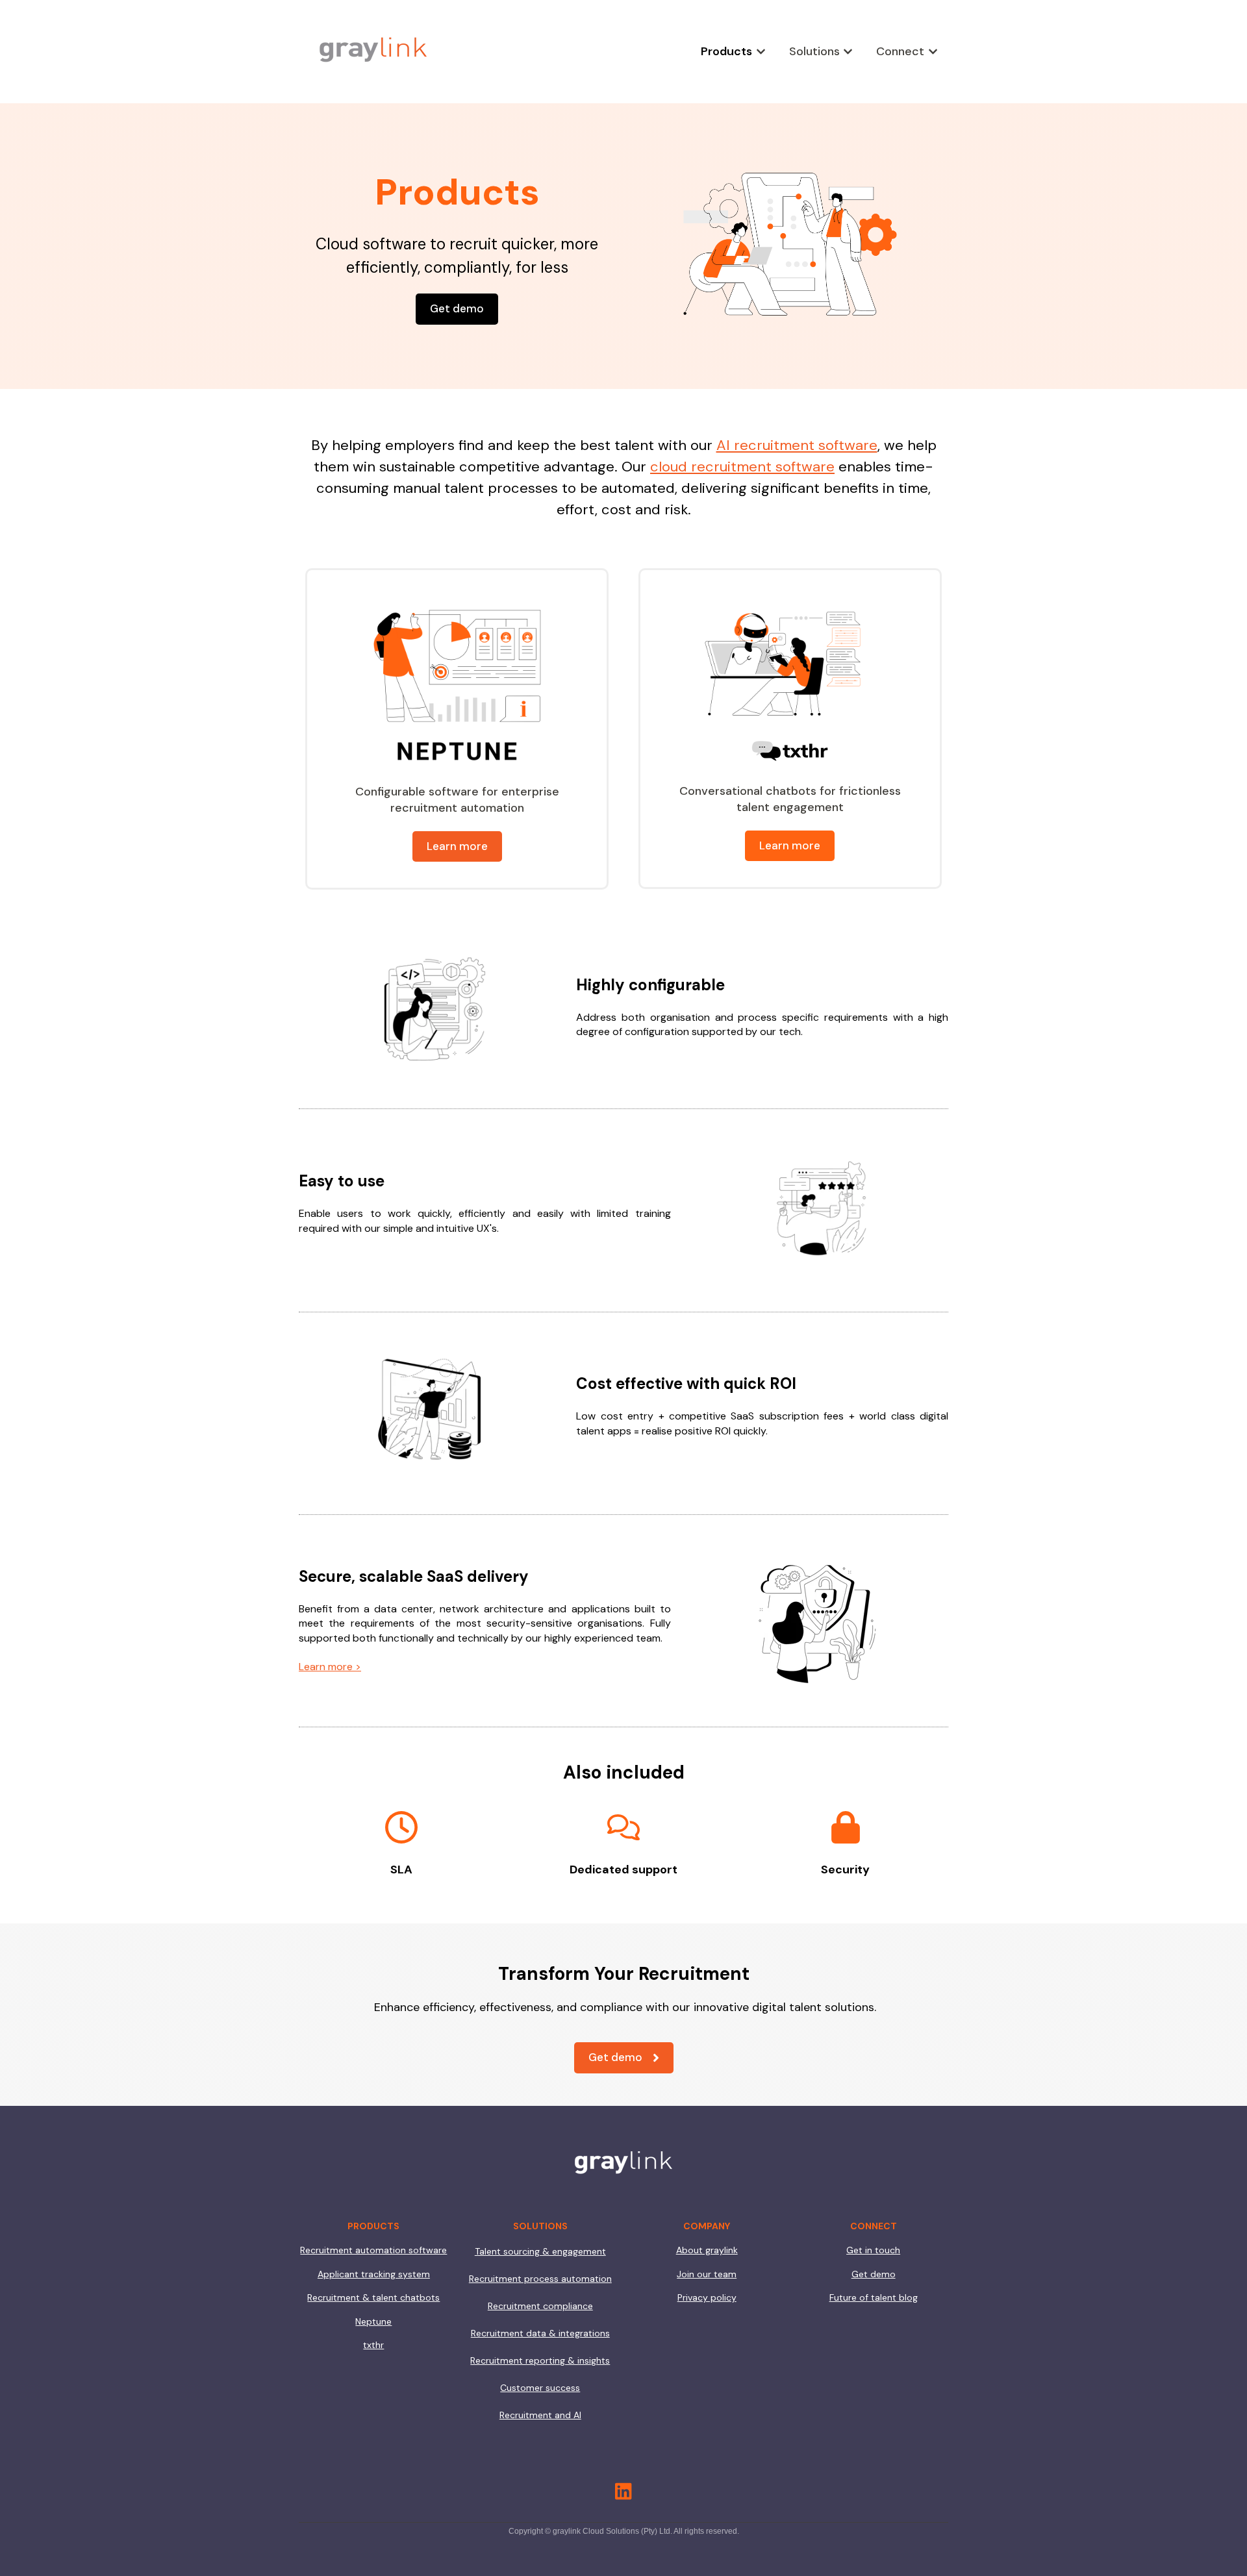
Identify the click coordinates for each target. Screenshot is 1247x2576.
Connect (900, 51)
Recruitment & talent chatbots (373, 2297)
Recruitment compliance (540, 2306)
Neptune (373, 2321)
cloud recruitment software (742, 467)
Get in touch (873, 2250)
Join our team (707, 2274)
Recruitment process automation (540, 2279)
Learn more (457, 846)
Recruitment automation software (373, 2250)
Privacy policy (707, 2297)
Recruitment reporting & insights (540, 2360)
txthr (373, 2345)
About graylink (707, 2250)
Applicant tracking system (374, 2274)
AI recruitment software (797, 445)
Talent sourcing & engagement (540, 2251)
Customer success (540, 2388)
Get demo (457, 308)
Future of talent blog (874, 2297)
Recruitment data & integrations (540, 2333)
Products (726, 51)
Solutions (814, 51)
